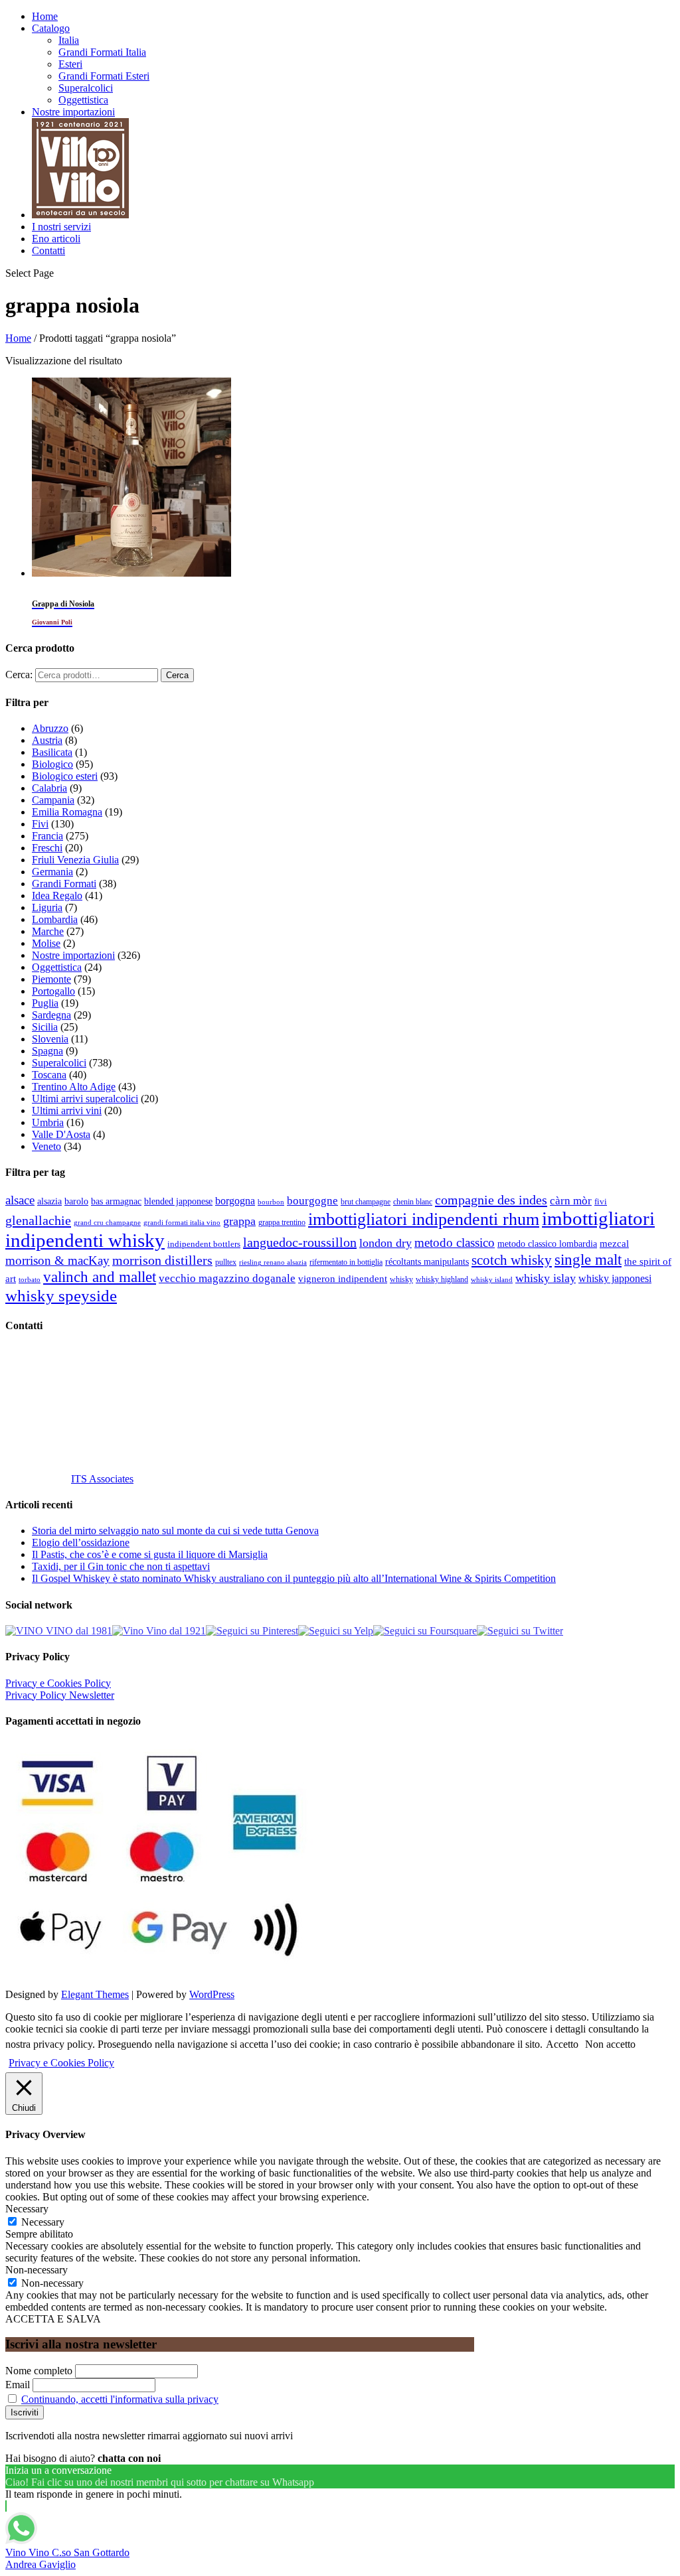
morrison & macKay (57, 1260)
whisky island (492, 1279)
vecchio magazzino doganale (227, 1278)
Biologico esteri (65, 776)
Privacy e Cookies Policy (58, 1683)
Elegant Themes (95, 1994)
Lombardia (55, 919)
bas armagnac (116, 1201)
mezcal (614, 1244)
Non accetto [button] (610, 2044)
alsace (20, 1200)
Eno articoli (56, 239)
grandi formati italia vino (182, 1222)
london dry (385, 1243)
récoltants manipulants (427, 1261)
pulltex (226, 1262)
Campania (53, 800)
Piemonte (51, 979)
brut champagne (366, 1202)
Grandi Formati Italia (102, 52)
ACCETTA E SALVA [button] (53, 2319)
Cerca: (19, 675)
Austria (47, 740)
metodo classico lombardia (547, 1244)
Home (45, 16)
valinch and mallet (100, 1277)
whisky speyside (61, 1295)
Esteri (70, 64)
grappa (239, 1221)
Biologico (52, 764)
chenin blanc (413, 1202)
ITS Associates (102, 1479)
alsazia (49, 1201)
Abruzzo (50, 728)
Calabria (49, 788)
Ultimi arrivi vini (67, 1110)
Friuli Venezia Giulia (75, 860)
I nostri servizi (61, 227)
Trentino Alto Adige (74, 1087)
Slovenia (50, 1039)
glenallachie (38, 1220)
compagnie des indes (491, 1200)
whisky (401, 1279)
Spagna (47, 1051)
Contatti (48, 250)
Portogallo (53, 991)
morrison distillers (162, 1260)
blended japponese (178, 1201)
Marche (48, 931)
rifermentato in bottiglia (346, 1262)
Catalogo (51, 28)
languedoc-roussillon (300, 1242)
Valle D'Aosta (61, 1134)
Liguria (47, 907)
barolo (76, 1201)
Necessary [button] (27, 2209)
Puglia (45, 1003)
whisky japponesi (615, 1279)
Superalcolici (86, 88)
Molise (46, 943)
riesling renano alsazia (273, 1262)
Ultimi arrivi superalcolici (85, 1099)
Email (18, 2385)
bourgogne (312, 1201)
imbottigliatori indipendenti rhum (424, 1219)
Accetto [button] (562, 2044)
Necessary (43, 2222)
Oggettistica (83, 100)
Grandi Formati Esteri (104, 76)
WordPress (212, 1994)
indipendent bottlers (204, 1244)
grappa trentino (282, 1223)
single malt (588, 1260)
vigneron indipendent (343, 1279)
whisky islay (546, 1278)
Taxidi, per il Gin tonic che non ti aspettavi (121, 1566)
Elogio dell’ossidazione (81, 1542)
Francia (47, 836)
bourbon (271, 1202)
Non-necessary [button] (37, 2270)
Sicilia (45, 1027)
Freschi (47, 848)
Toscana (49, 1075)
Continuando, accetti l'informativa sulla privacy (120, 2399)
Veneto (46, 1146)
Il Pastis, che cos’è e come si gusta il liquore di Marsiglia (150, 1554)
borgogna (235, 1201)
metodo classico (455, 1243)
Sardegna (51, 1015)
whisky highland (442, 1279)
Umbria (48, 1122)
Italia (69, 40)
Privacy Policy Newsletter (60, 1695)
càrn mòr (571, 1201)
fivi (601, 1201)
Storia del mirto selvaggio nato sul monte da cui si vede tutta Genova (175, 1531)
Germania (52, 872)
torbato (30, 1280)
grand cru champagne (107, 1223)
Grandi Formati (64, 884)
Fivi (40, 824)
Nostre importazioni (73, 112)
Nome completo (39, 2371)
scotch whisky (512, 1260)
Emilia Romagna (67, 812)
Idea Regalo (57, 895)
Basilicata (52, 752)
